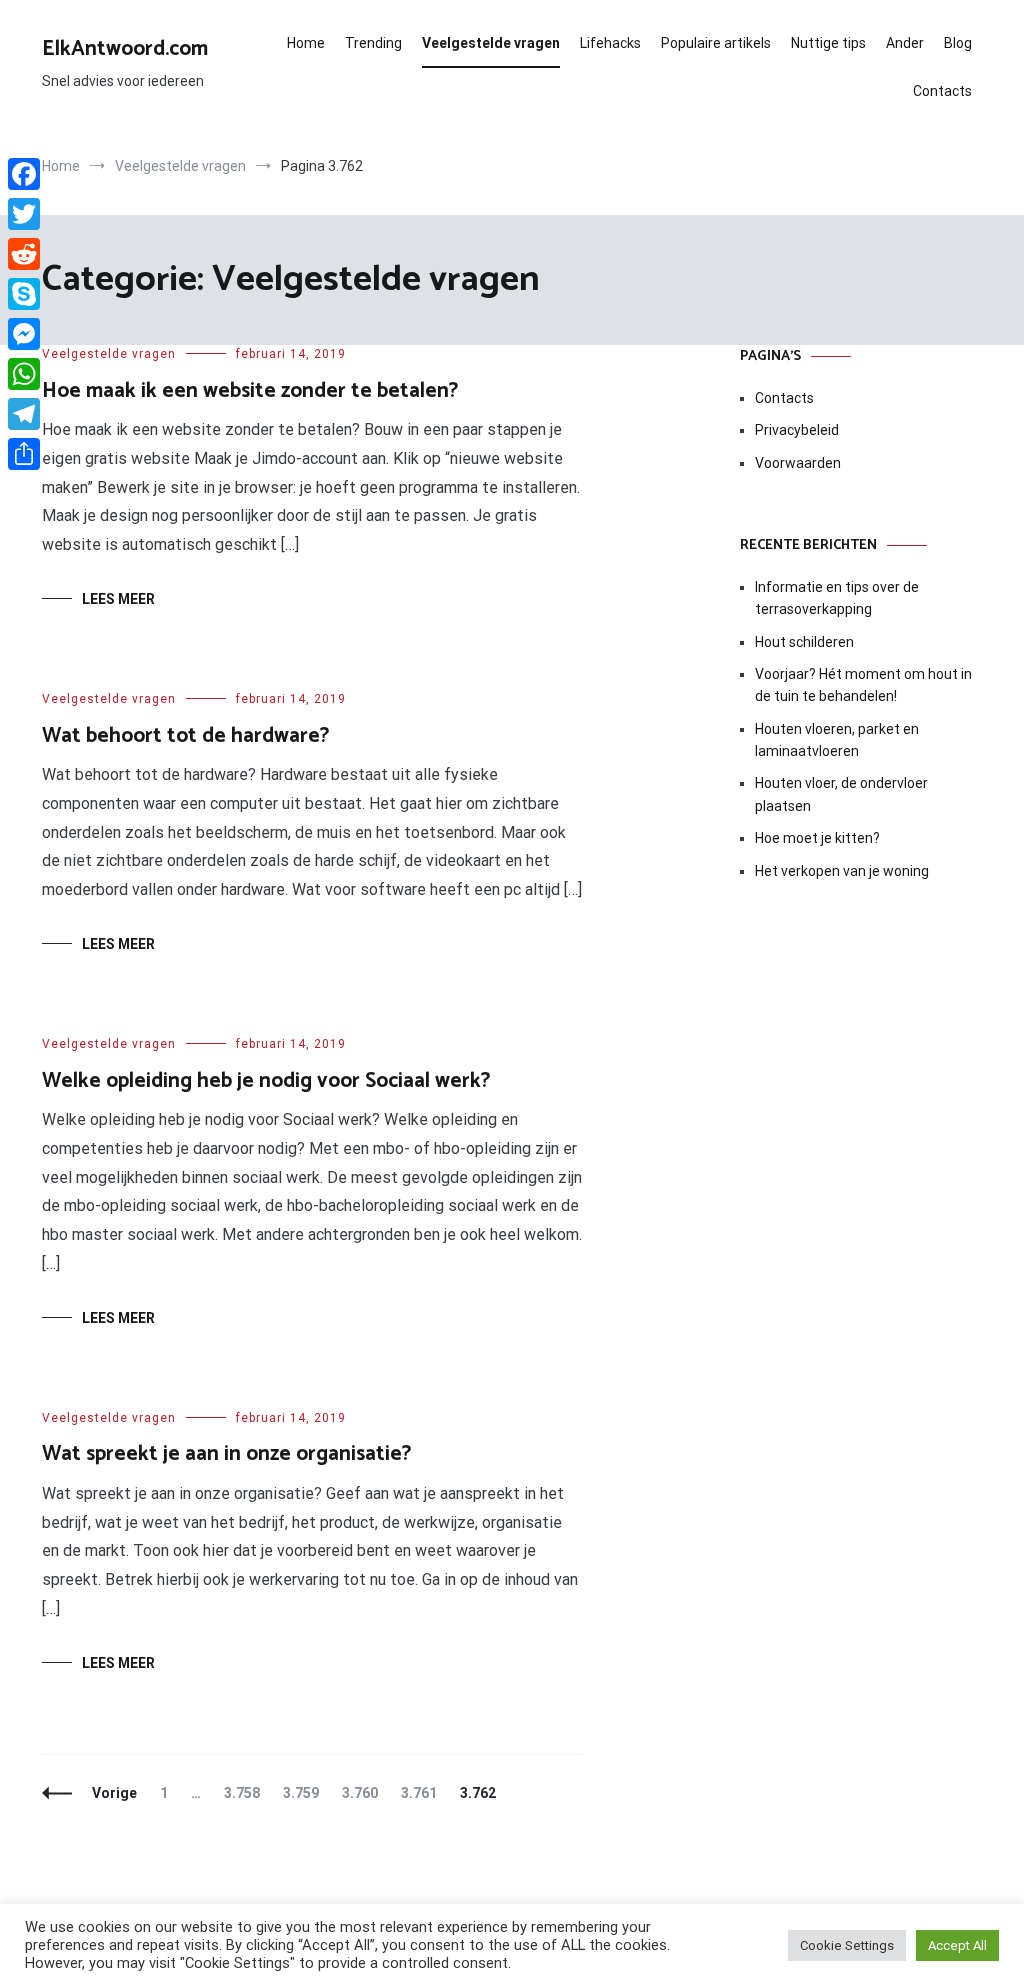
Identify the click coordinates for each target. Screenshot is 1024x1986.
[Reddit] (24, 254)
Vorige (114, 1793)
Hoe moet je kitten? (819, 838)
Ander (905, 43)
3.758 (246, 1793)
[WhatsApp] (24, 374)
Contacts (942, 91)
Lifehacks (610, 43)
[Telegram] (24, 414)
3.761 (423, 1793)
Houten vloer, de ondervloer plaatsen (841, 794)
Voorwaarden (798, 463)
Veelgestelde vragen (491, 43)
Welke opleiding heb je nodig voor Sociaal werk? (266, 1081)
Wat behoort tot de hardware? (185, 736)
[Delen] (24, 454)
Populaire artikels (716, 43)
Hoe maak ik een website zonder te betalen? (250, 391)
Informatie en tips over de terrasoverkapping (837, 598)
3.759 (305, 1793)
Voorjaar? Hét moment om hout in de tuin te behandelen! (863, 685)
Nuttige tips (828, 43)
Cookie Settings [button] (847, 1945)
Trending (373, 43)
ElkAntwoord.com (125, 49)
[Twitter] (24, 214)
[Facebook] (24, 174)
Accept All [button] (957, 1945)
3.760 (364, 1793)
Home (306, 43)
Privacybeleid (797, 430)
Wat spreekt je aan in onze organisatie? (226, 1454)
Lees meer (118, 599)
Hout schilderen (804, 642)
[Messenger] (24, 334)
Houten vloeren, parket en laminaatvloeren (837, 740)
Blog (958, 43)
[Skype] (24, 294)
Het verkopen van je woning (842, 871)
